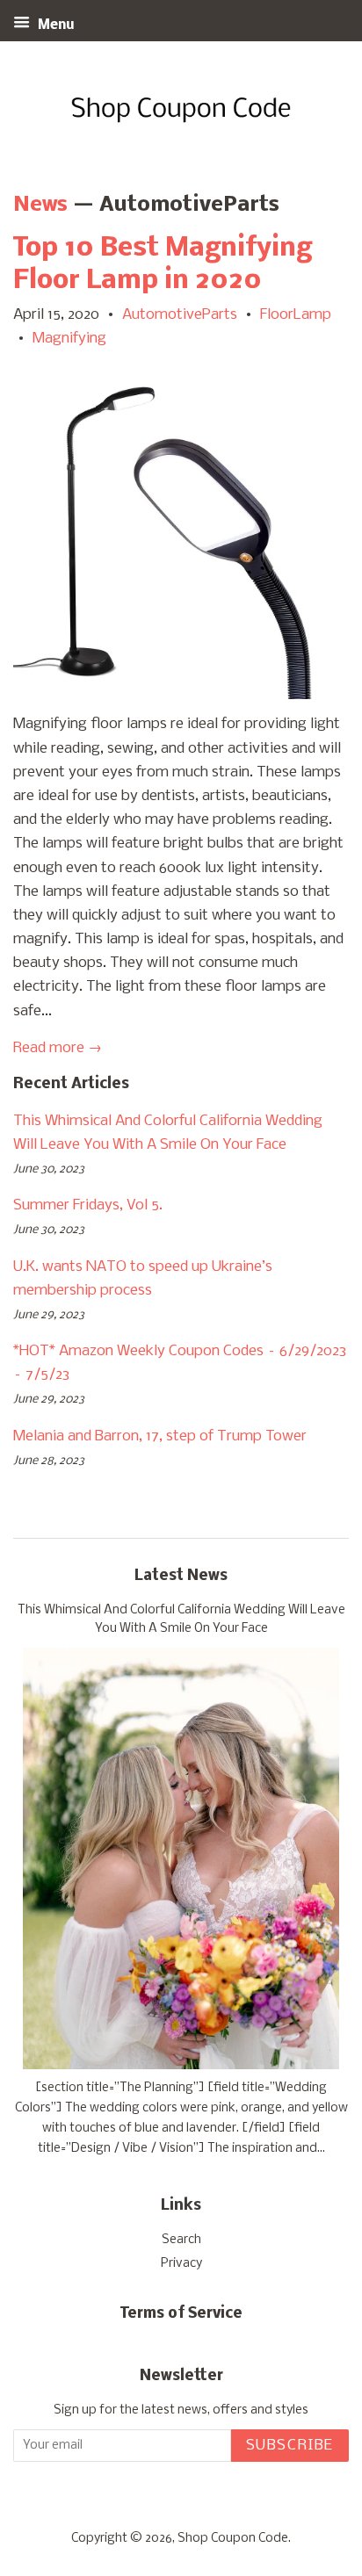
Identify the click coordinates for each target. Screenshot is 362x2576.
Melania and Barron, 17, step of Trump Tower (160, 1436)
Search (181, 2240)
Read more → (58, 1048)
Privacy (181, 2264)
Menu (54, 25)
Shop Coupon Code (233, 2539)
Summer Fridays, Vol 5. (88, 1205)
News (40, 205)
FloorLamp (296, 315)
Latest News (181, 1576)
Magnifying (69, 339)
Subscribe (290, 2446)
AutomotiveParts (180, 315)
